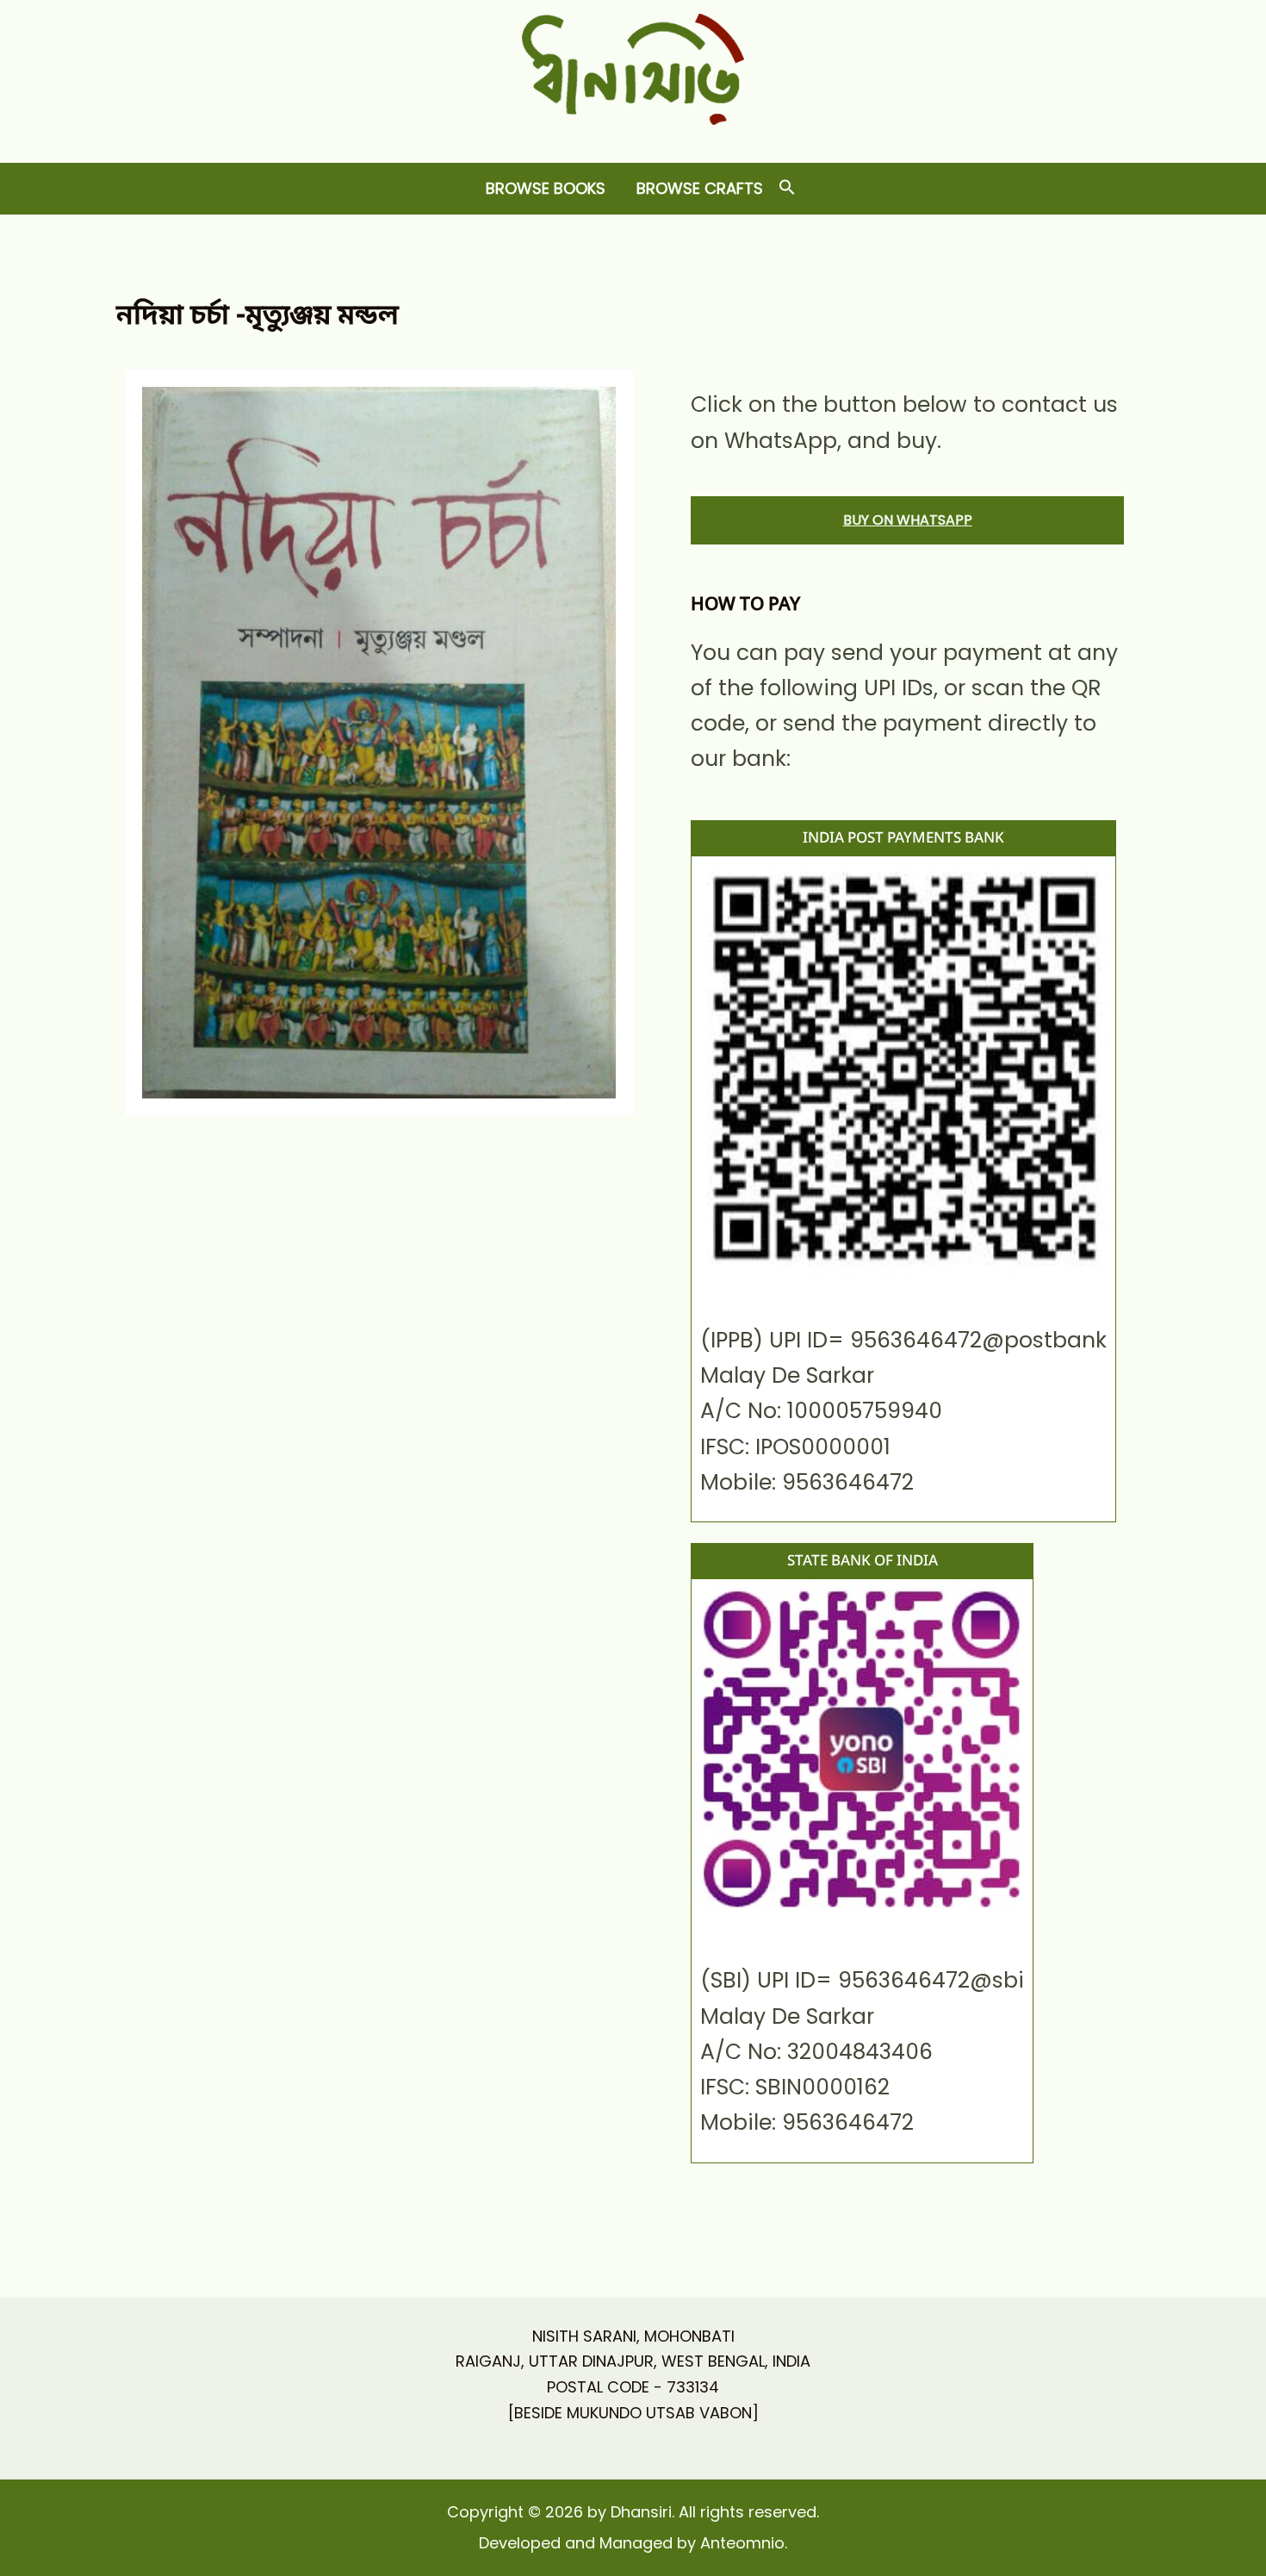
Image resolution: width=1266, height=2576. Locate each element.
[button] (787, 188)
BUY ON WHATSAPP (908, 520)
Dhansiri (633, 138)
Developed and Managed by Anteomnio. (633, 2543)
